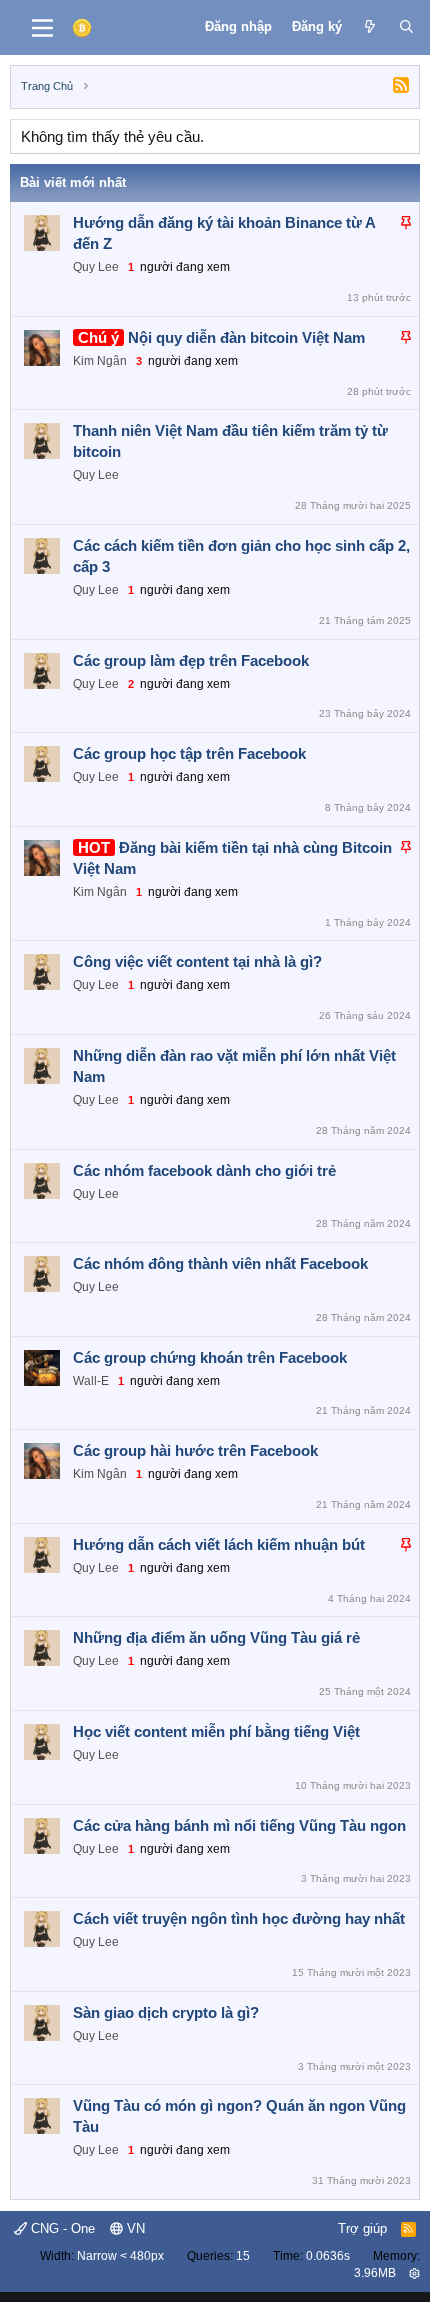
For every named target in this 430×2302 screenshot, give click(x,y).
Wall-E (91, 1381)
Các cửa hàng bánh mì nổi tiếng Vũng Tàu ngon (239, 1825)
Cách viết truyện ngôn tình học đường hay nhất (239, 1918)
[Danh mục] (42, 28)
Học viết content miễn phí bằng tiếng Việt (216, 1731)
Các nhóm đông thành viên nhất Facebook (220, 1263)
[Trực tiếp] (370, 27)
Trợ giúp (362, 2228)
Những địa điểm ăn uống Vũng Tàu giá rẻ (216, 1637)
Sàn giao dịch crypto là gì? (166, 2012)
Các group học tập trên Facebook (189, 753)
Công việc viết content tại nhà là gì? (197, 961)
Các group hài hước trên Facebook (195, 1450)
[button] (414, 2273)
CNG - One (61, 2228)
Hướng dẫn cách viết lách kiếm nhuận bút (219, 1544)
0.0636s (328, 2256)
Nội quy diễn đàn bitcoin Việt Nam (246, 337)
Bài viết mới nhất (73, 182)
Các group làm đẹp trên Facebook (191, 660)
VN (134, 2228)
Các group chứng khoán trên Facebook (210, 1357)
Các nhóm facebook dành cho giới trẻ (204, 1170)
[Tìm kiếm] (406, 27)
